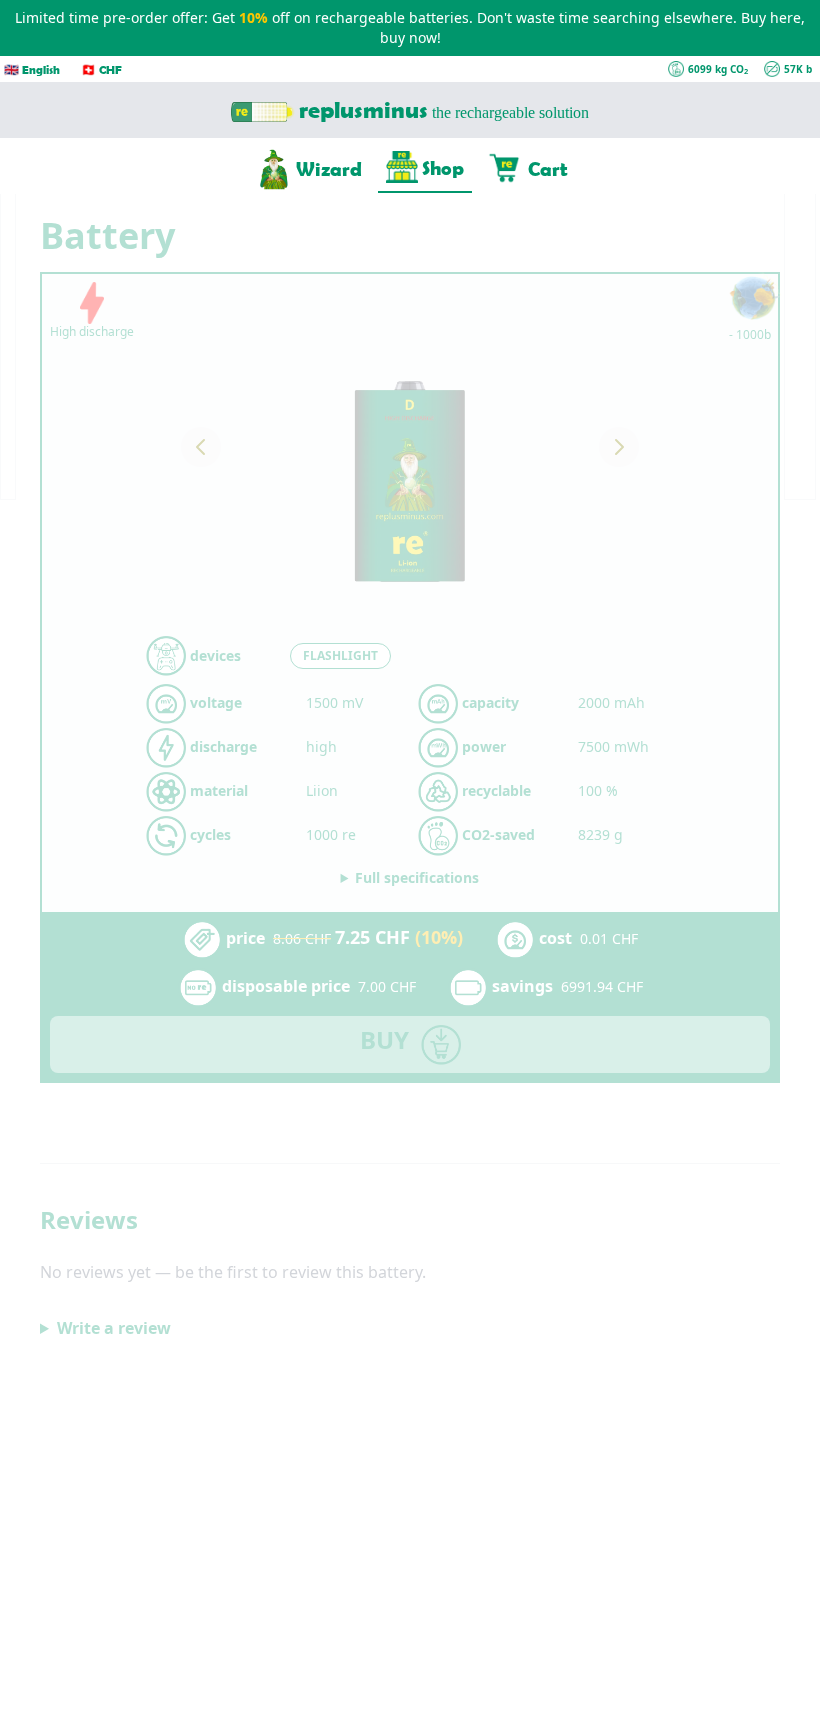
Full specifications (417, 877)
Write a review (114, 1328)
